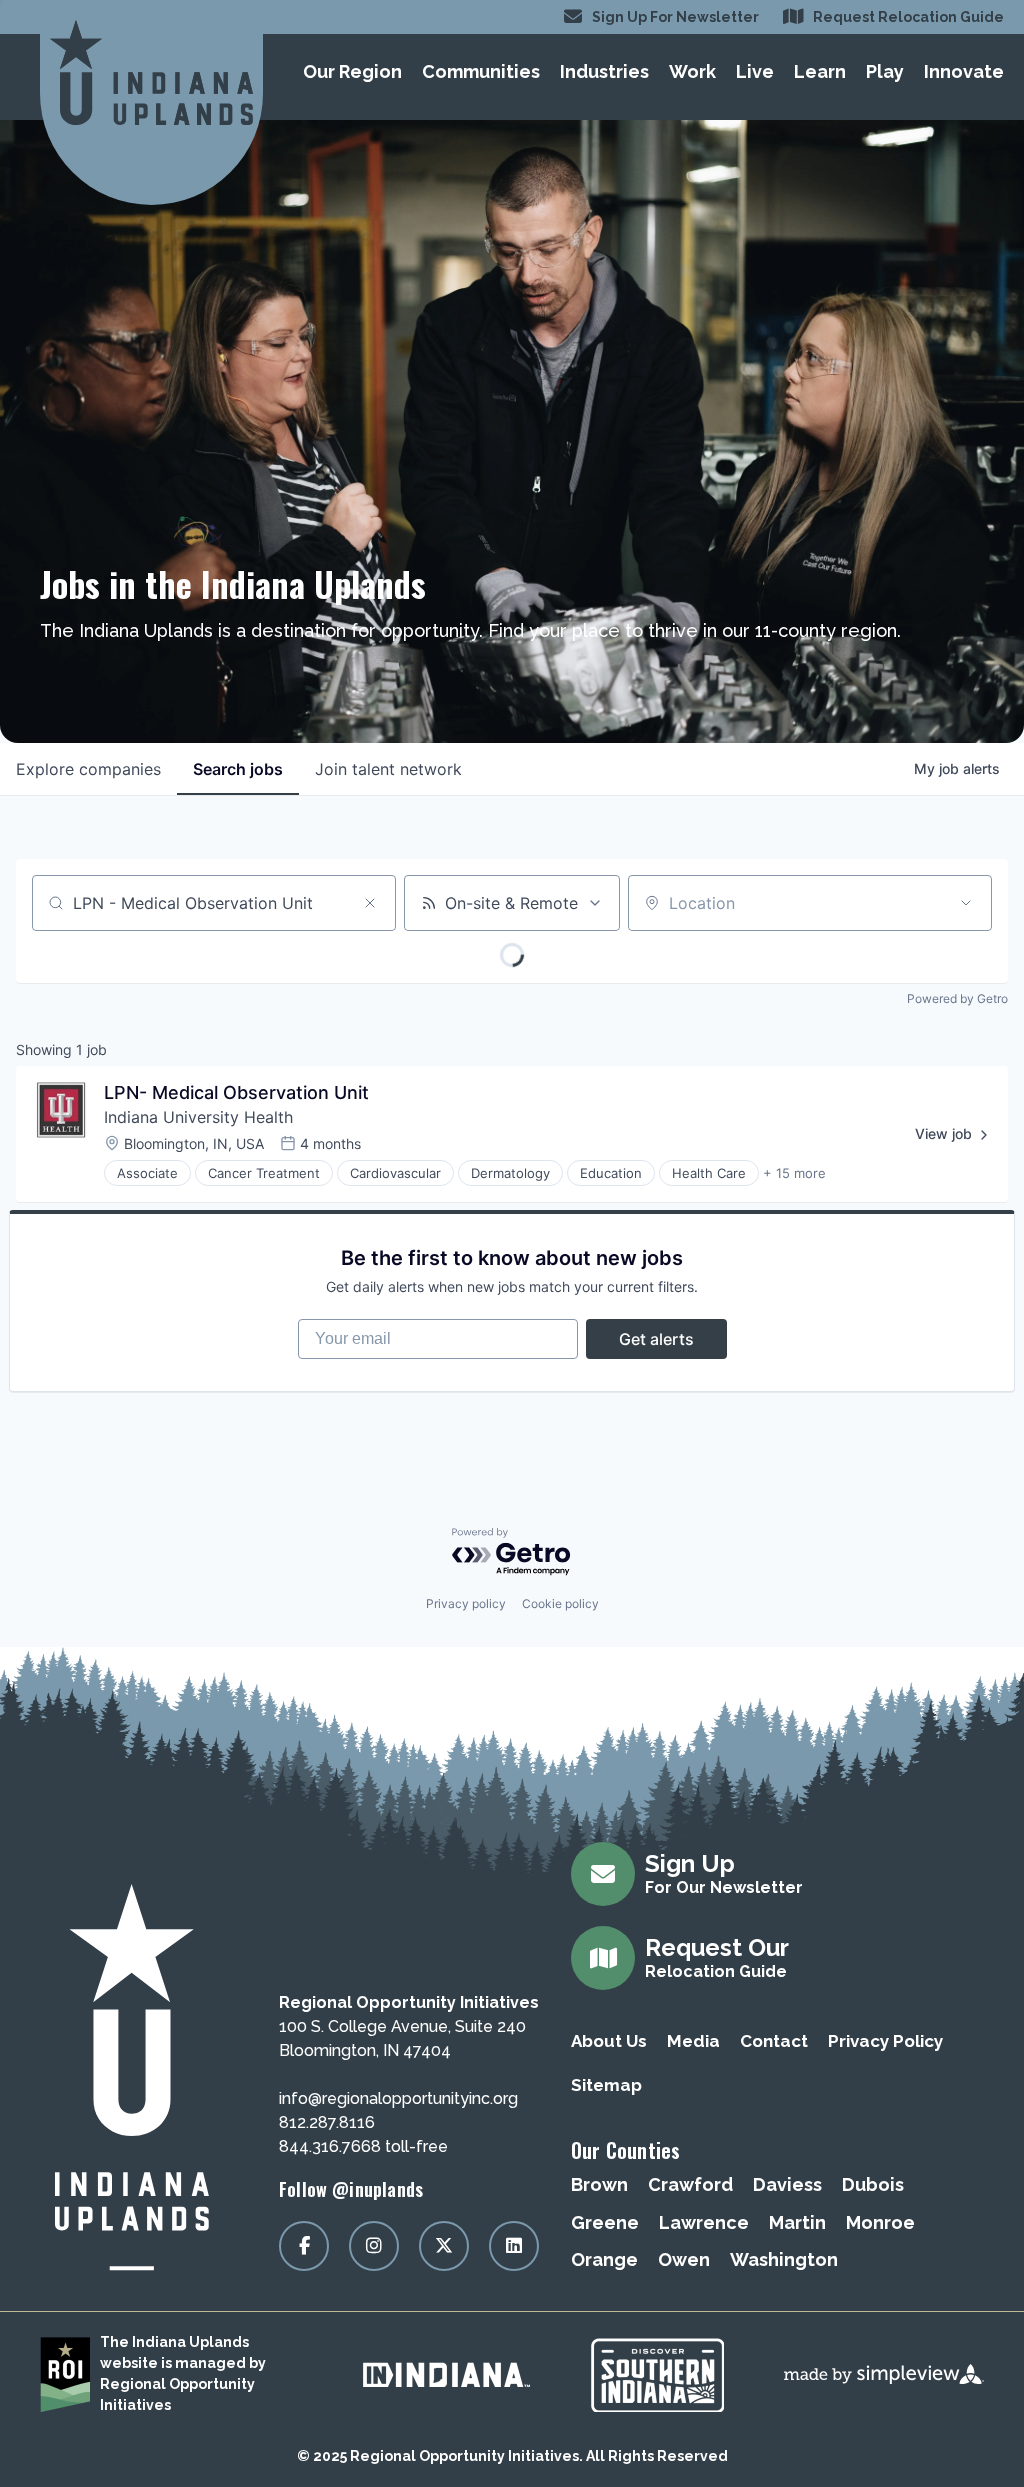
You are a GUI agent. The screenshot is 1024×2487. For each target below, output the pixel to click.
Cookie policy (560, 1603)
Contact (774, 2041)
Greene (605, 2222)
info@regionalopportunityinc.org (398, 2098)
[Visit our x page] (444, 2246)
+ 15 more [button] (794, 1173)
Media (693, 2041)
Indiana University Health (198, 1117)
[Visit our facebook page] (304, 2246)
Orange (604, 2259)
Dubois (873, 2184)
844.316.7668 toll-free (363, 2146)
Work (692, 71)
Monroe (880, 2222)
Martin (797, 2222)
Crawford (690, 2184)
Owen (684, 2259)
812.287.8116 (327, 2122)
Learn (820, 71)
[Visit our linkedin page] (514, 2246)
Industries (604, 71)
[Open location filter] (966, 903)
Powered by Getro (957, 998)
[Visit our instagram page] (374, 2246)
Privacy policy (466, 1603)
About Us (609, 2041)
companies (88, 769)
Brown (599, 2184)
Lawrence (704, 2222)
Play (885, 71)
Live (755, 71)
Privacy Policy (885, 2041)
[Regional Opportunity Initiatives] (151, 72)
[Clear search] (370, 903)
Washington (784, 2259)
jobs (238, 769)
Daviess (787, 2184)
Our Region (352, 71)
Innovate (964, 71)
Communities (481, 71)
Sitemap (606, 2085)
